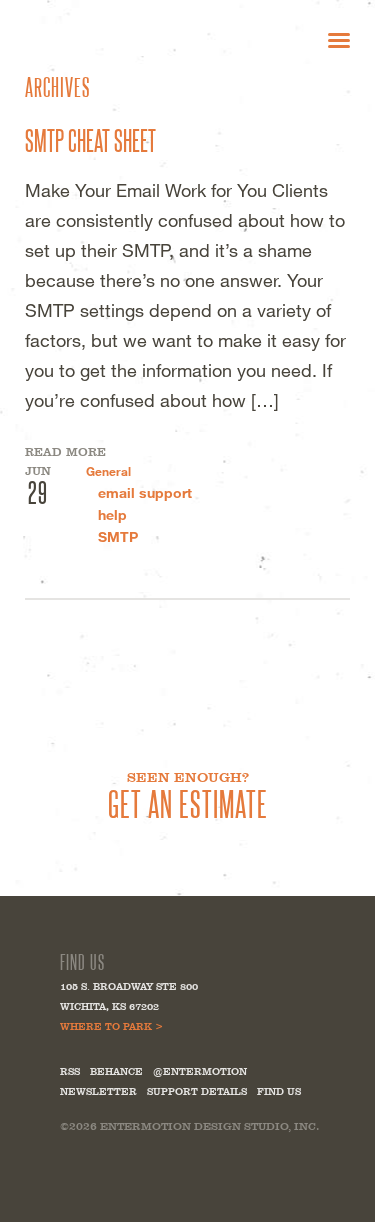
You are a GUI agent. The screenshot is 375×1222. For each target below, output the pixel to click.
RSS (70, 1071)
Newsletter (98, 1091)
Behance (116, 1071)
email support (145, 492)
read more (65, 452)
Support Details (197, 1091)
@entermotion (200, 1071)
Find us (279, 1091)
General (108, 471)
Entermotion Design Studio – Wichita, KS (119, 39)
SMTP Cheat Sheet (90, 139)
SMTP (118, 536)
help (112, 514)
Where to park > (111, 1026)
